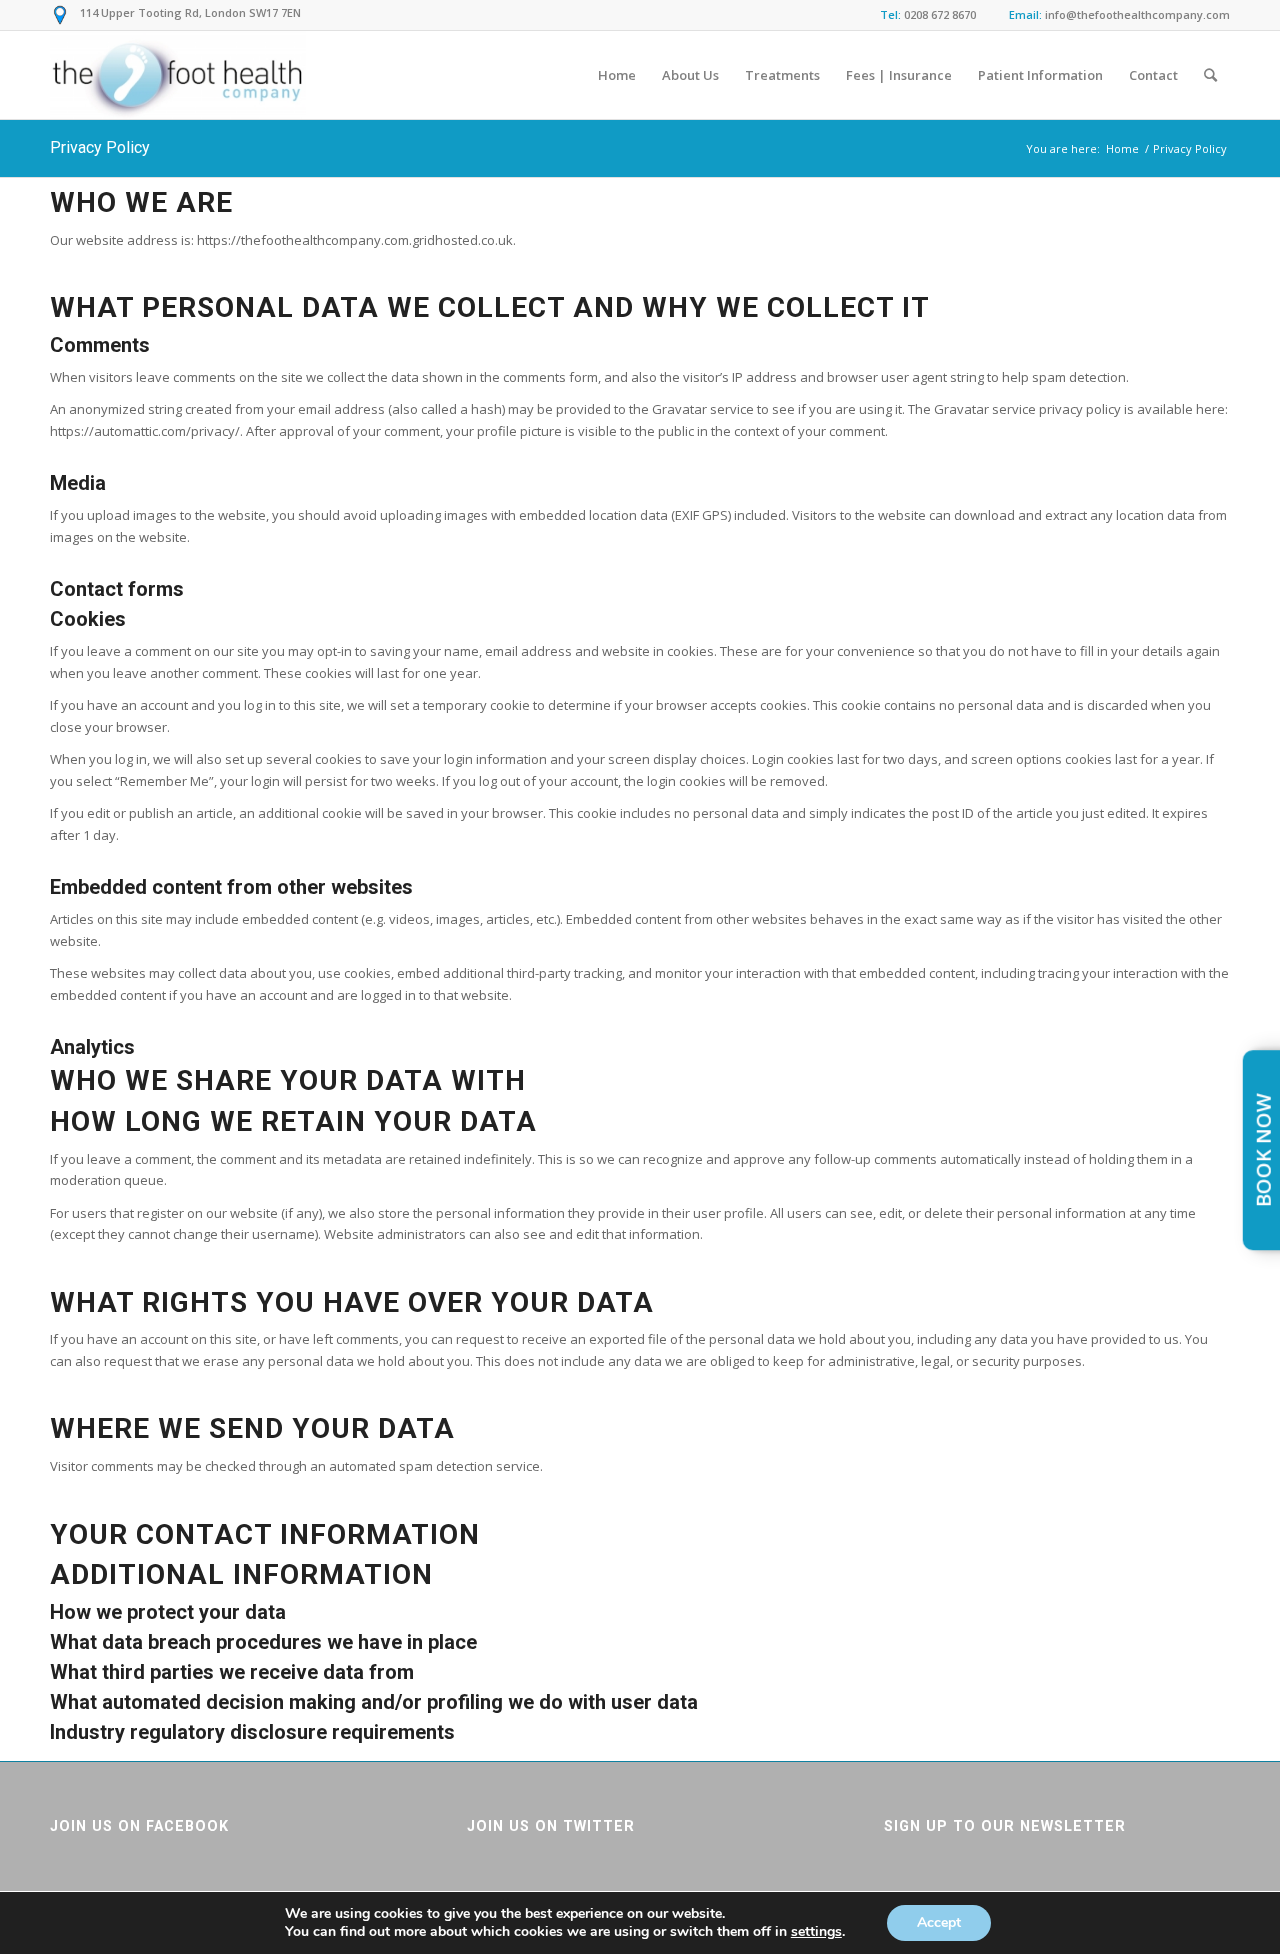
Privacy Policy (100, 147)
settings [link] (816, 1931)
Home (1122, 148)
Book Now (1263, 1150)
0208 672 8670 (940, 14)
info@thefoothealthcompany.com (1137, 14)
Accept (939, 1922)
